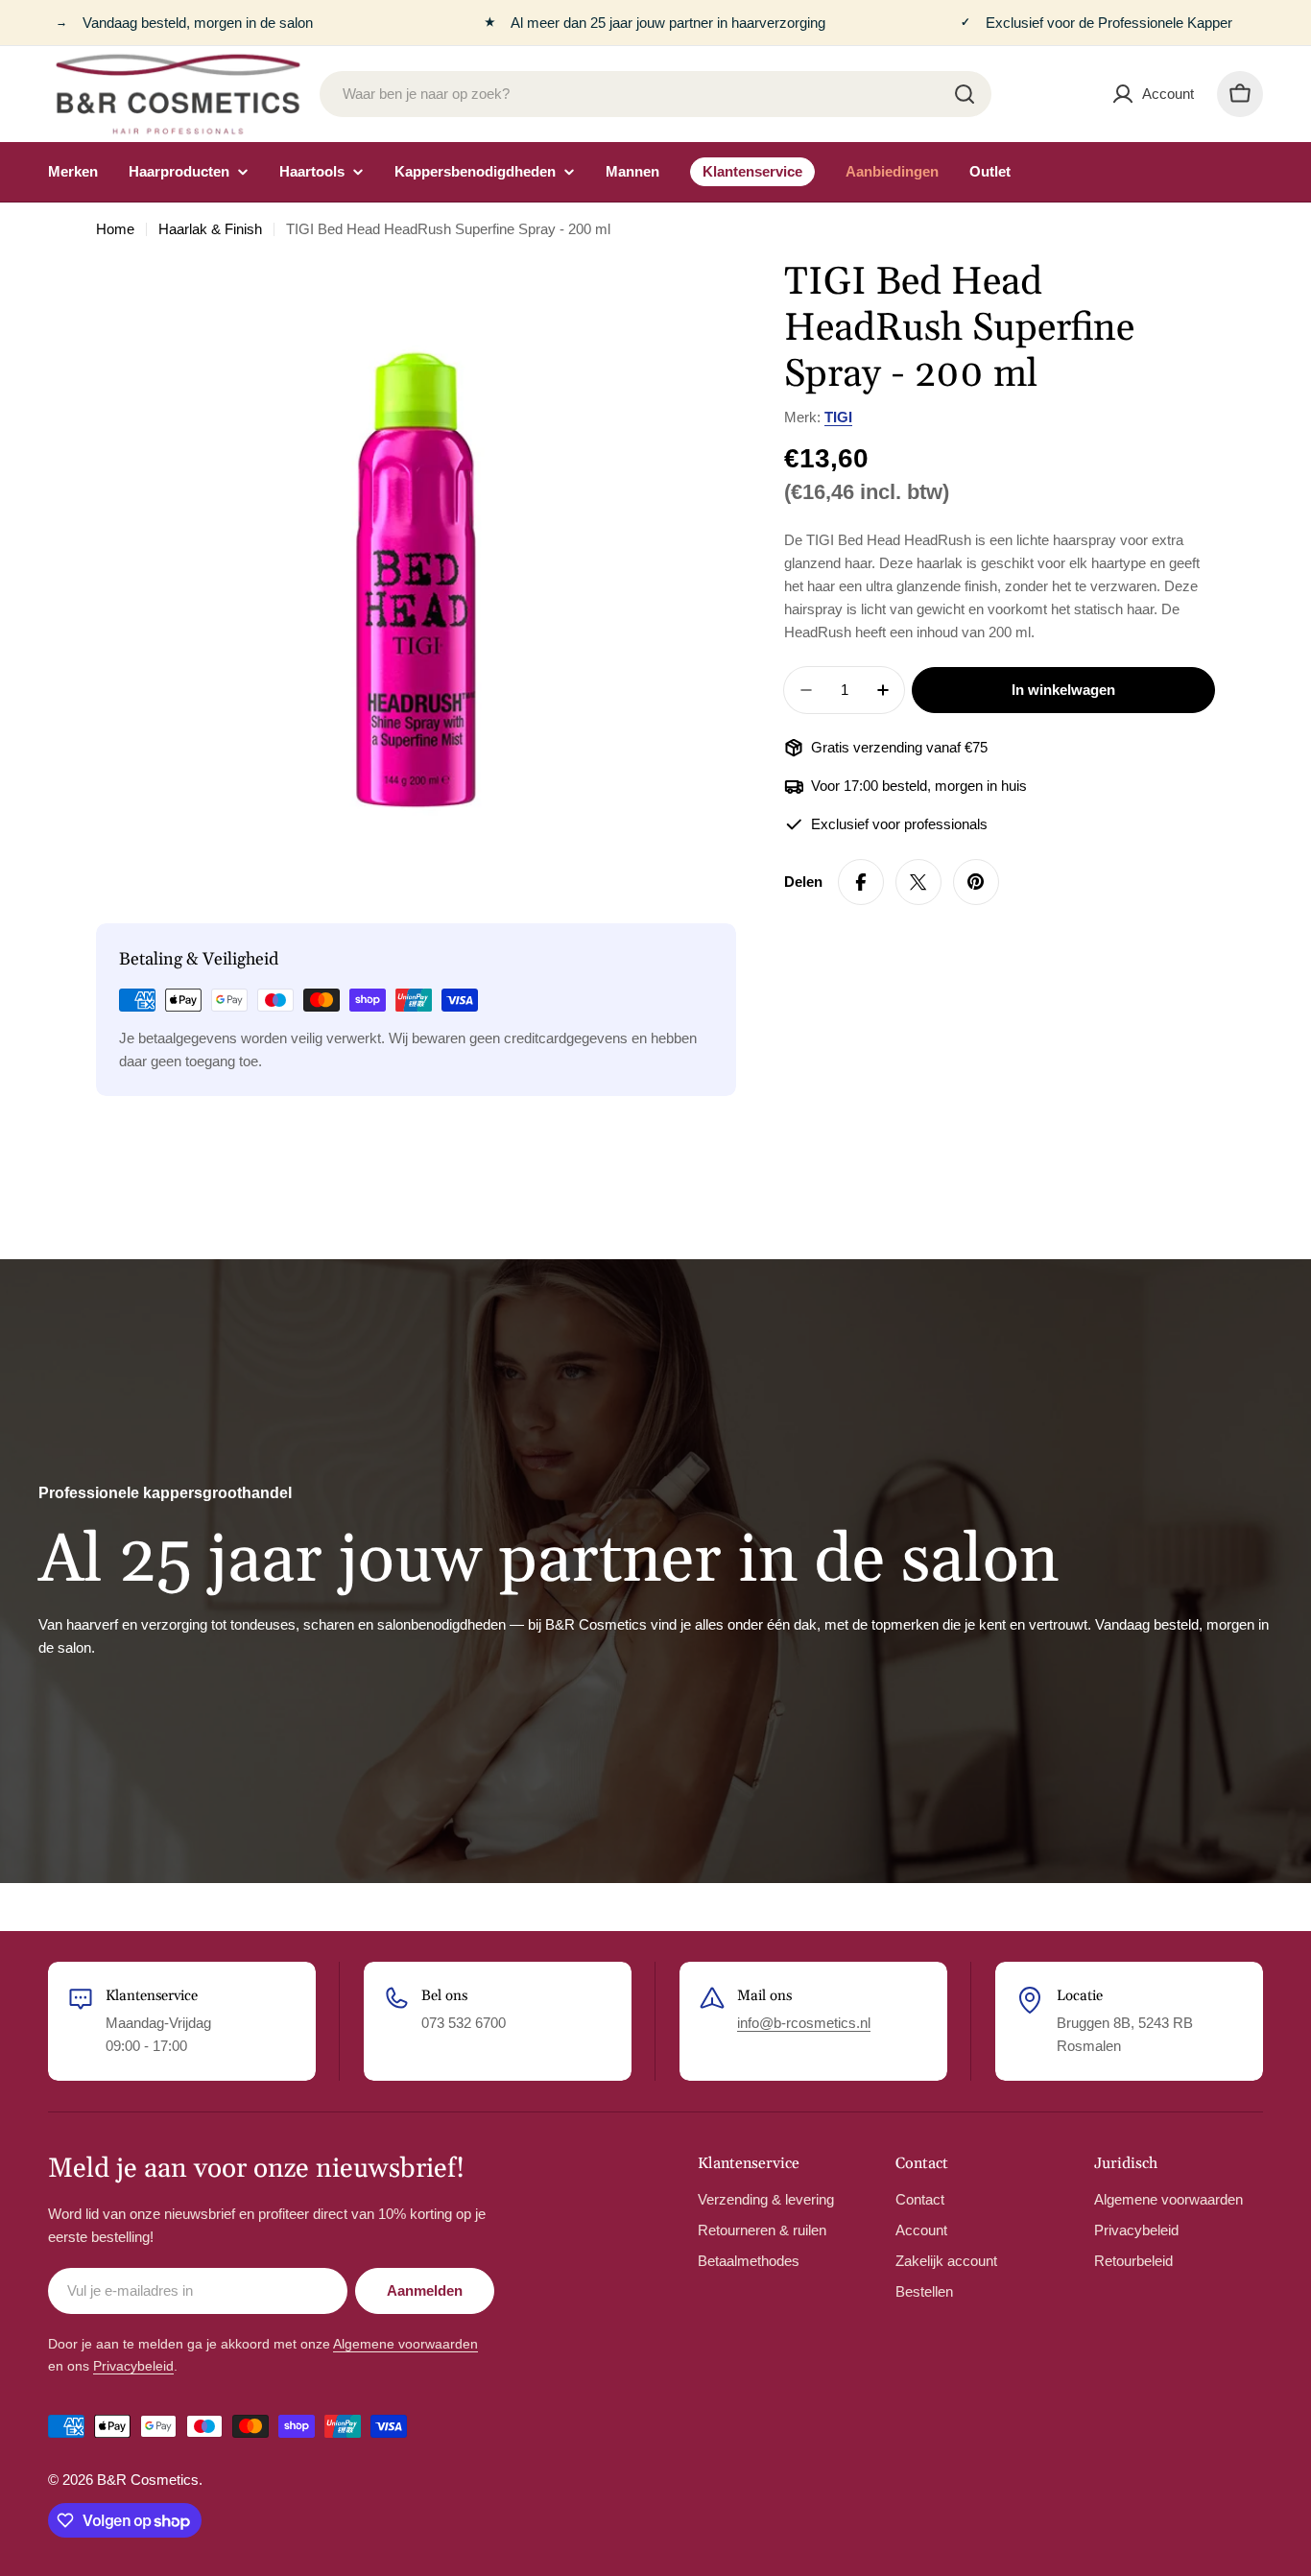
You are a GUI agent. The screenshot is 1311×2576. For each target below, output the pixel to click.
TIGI (838, 417)
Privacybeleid (133, 2366)
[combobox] (655, 94)
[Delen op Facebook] (861, 882)
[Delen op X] (918, 882)
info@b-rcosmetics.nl (804, 2023)
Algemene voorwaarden (405, 2344)
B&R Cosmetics (148, 2480)
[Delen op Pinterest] (976, 882)
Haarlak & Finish (210, 229)
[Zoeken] (965, 94)
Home (115, 229)
